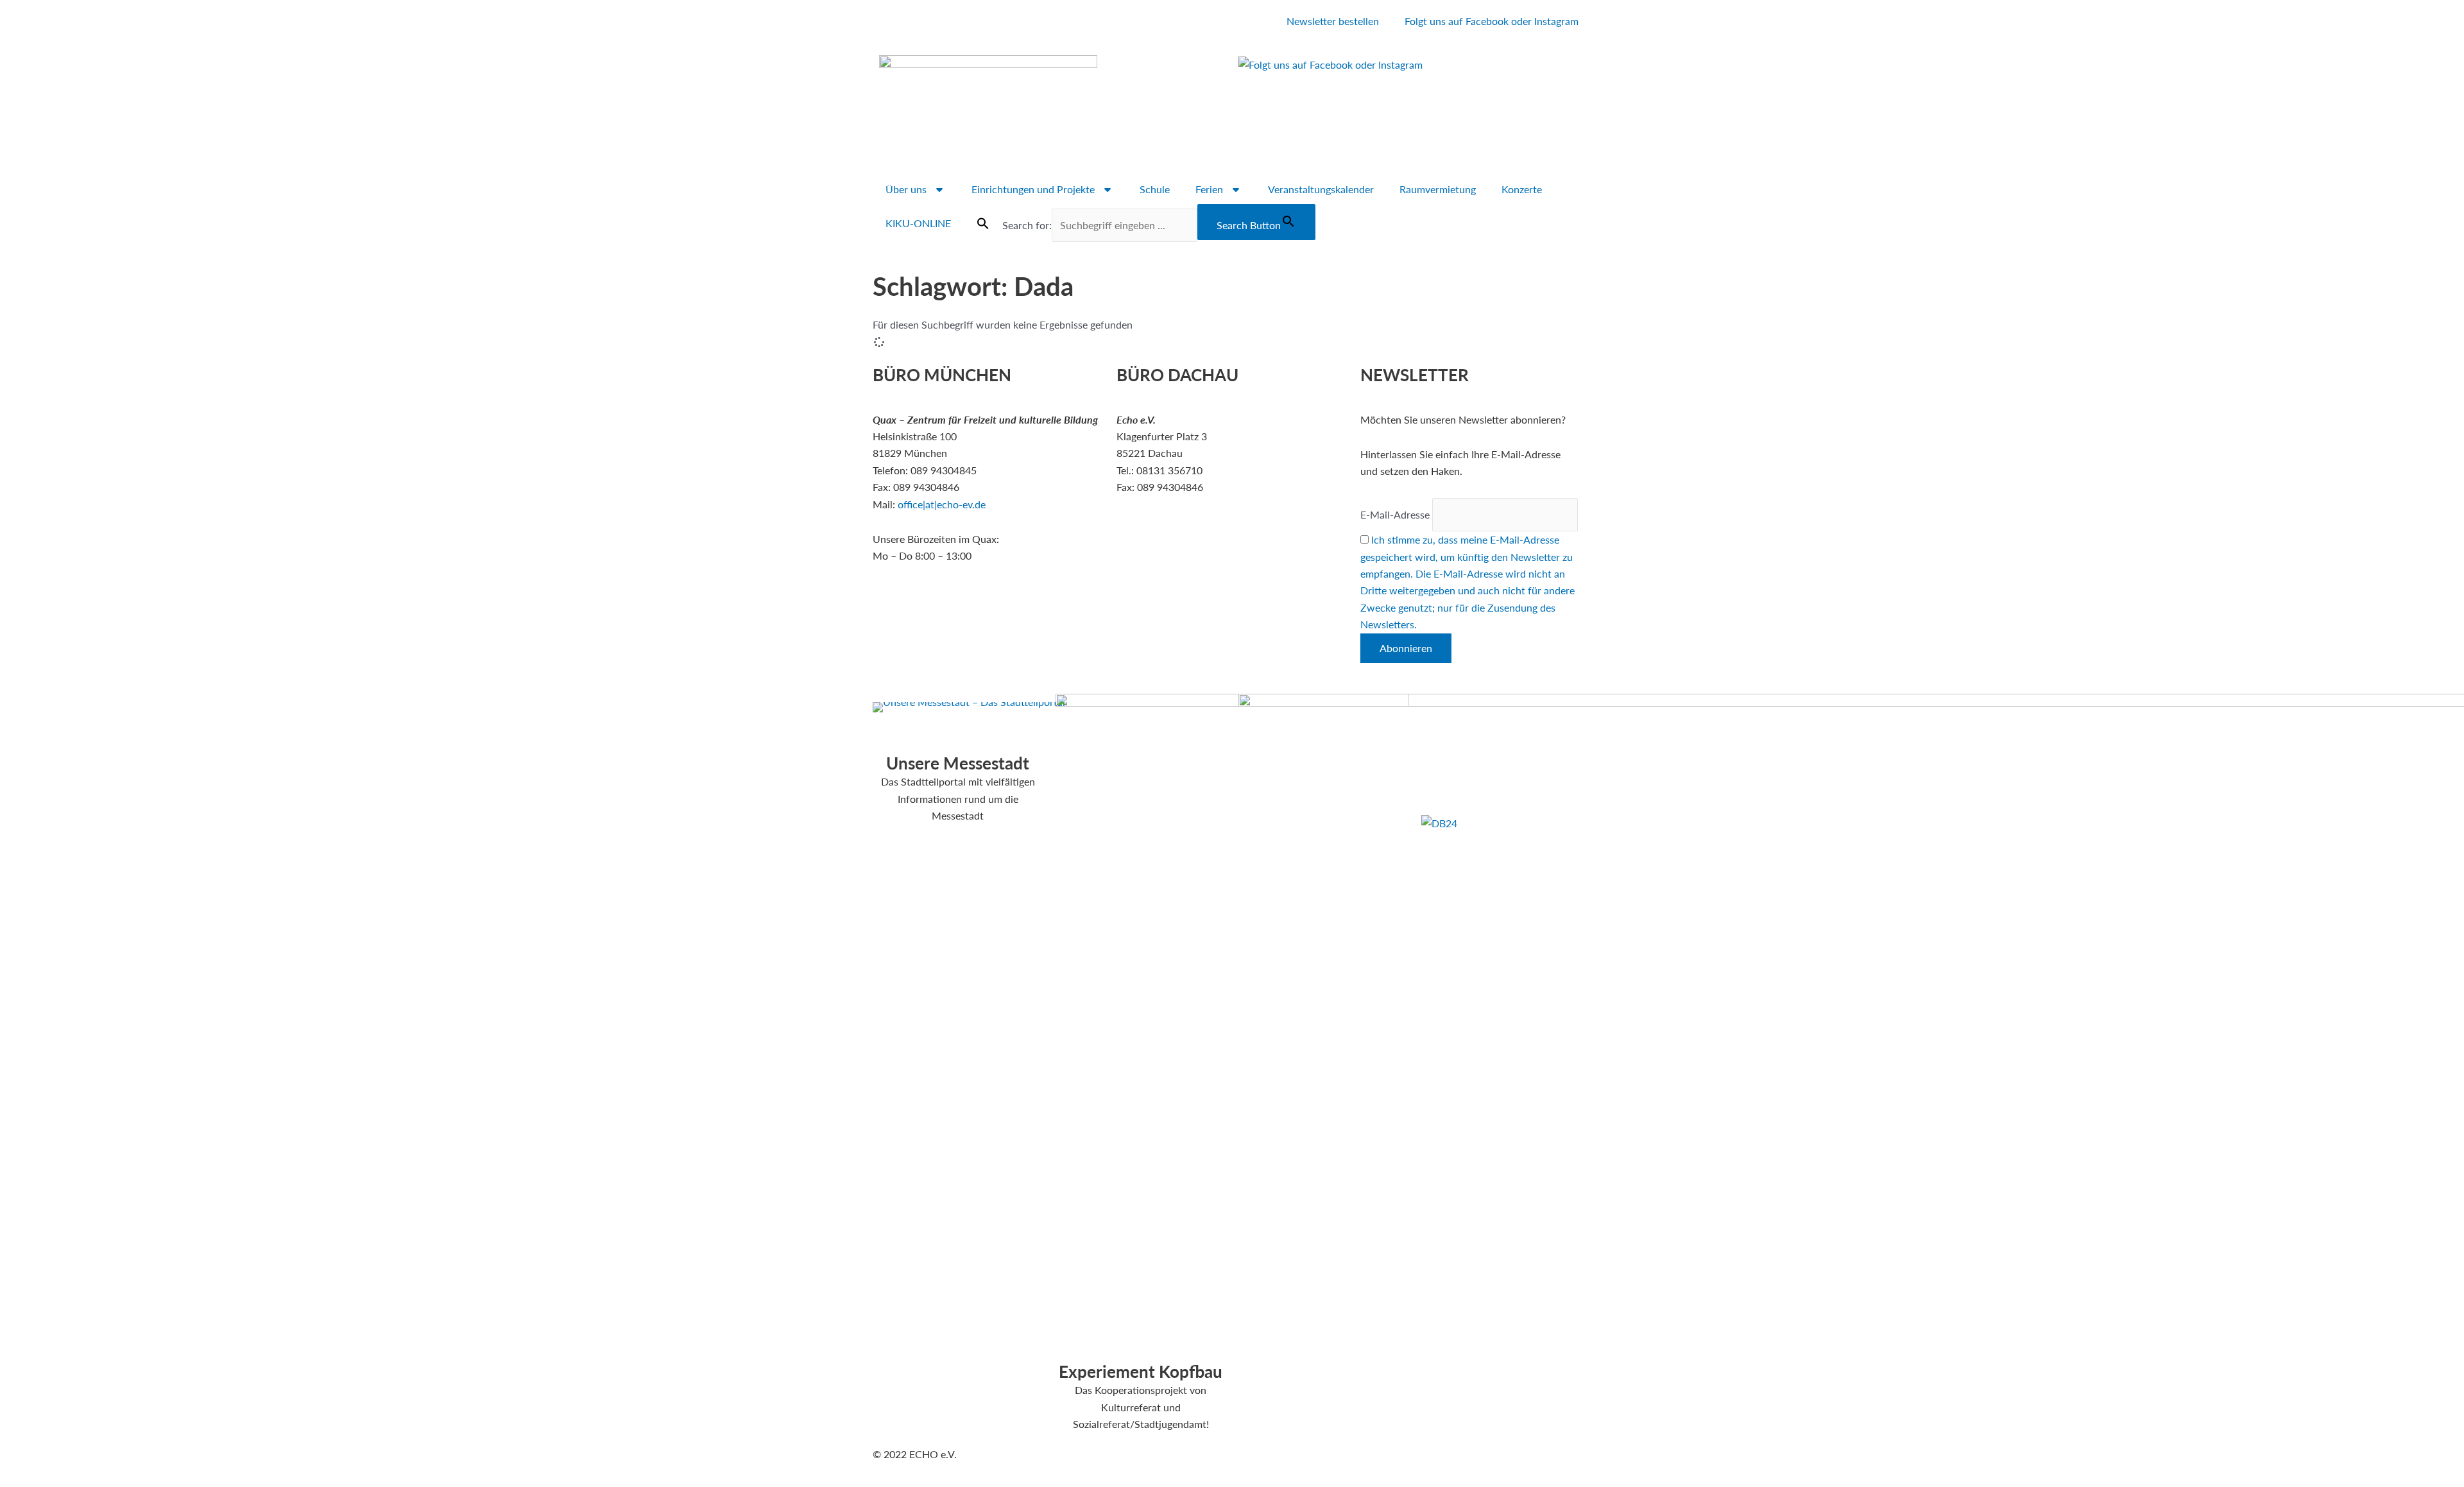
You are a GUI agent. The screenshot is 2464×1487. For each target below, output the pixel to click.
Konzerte (1522, 189)
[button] (983, 223)
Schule (1155, 189)
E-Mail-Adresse (1395, 514)
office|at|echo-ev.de (942, 504)
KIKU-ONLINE (918, 223)
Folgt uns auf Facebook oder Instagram (1492, 21)
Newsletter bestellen (1333, 21)
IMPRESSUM (1451, 702)
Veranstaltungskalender (1321, 189)
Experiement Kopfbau (1141, 1371)
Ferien (1209, 189)
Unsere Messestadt (958, 763)
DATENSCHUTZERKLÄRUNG (1489, 718)
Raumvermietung (1438, 189)
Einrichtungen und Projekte (1033, 189)
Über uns (906, 189)
